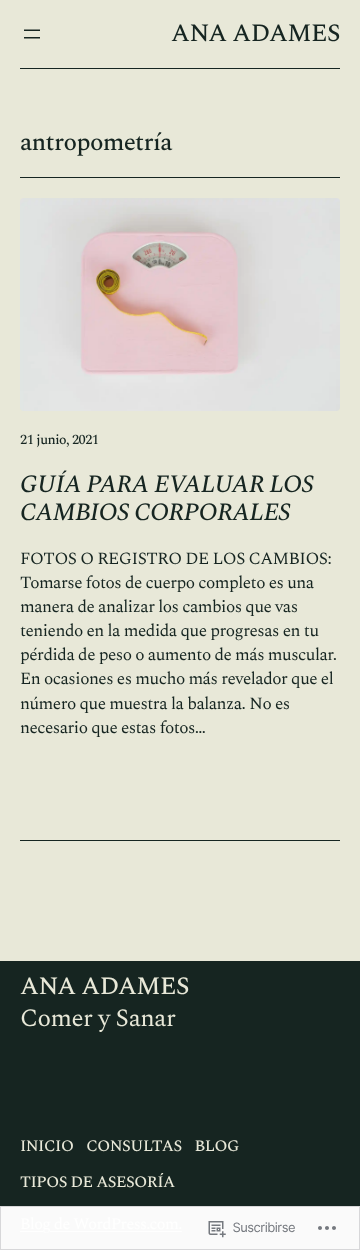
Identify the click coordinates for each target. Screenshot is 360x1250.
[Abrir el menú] (32, 34)
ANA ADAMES (255, 34)
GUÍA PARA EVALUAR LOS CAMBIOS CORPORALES (167, 499)
